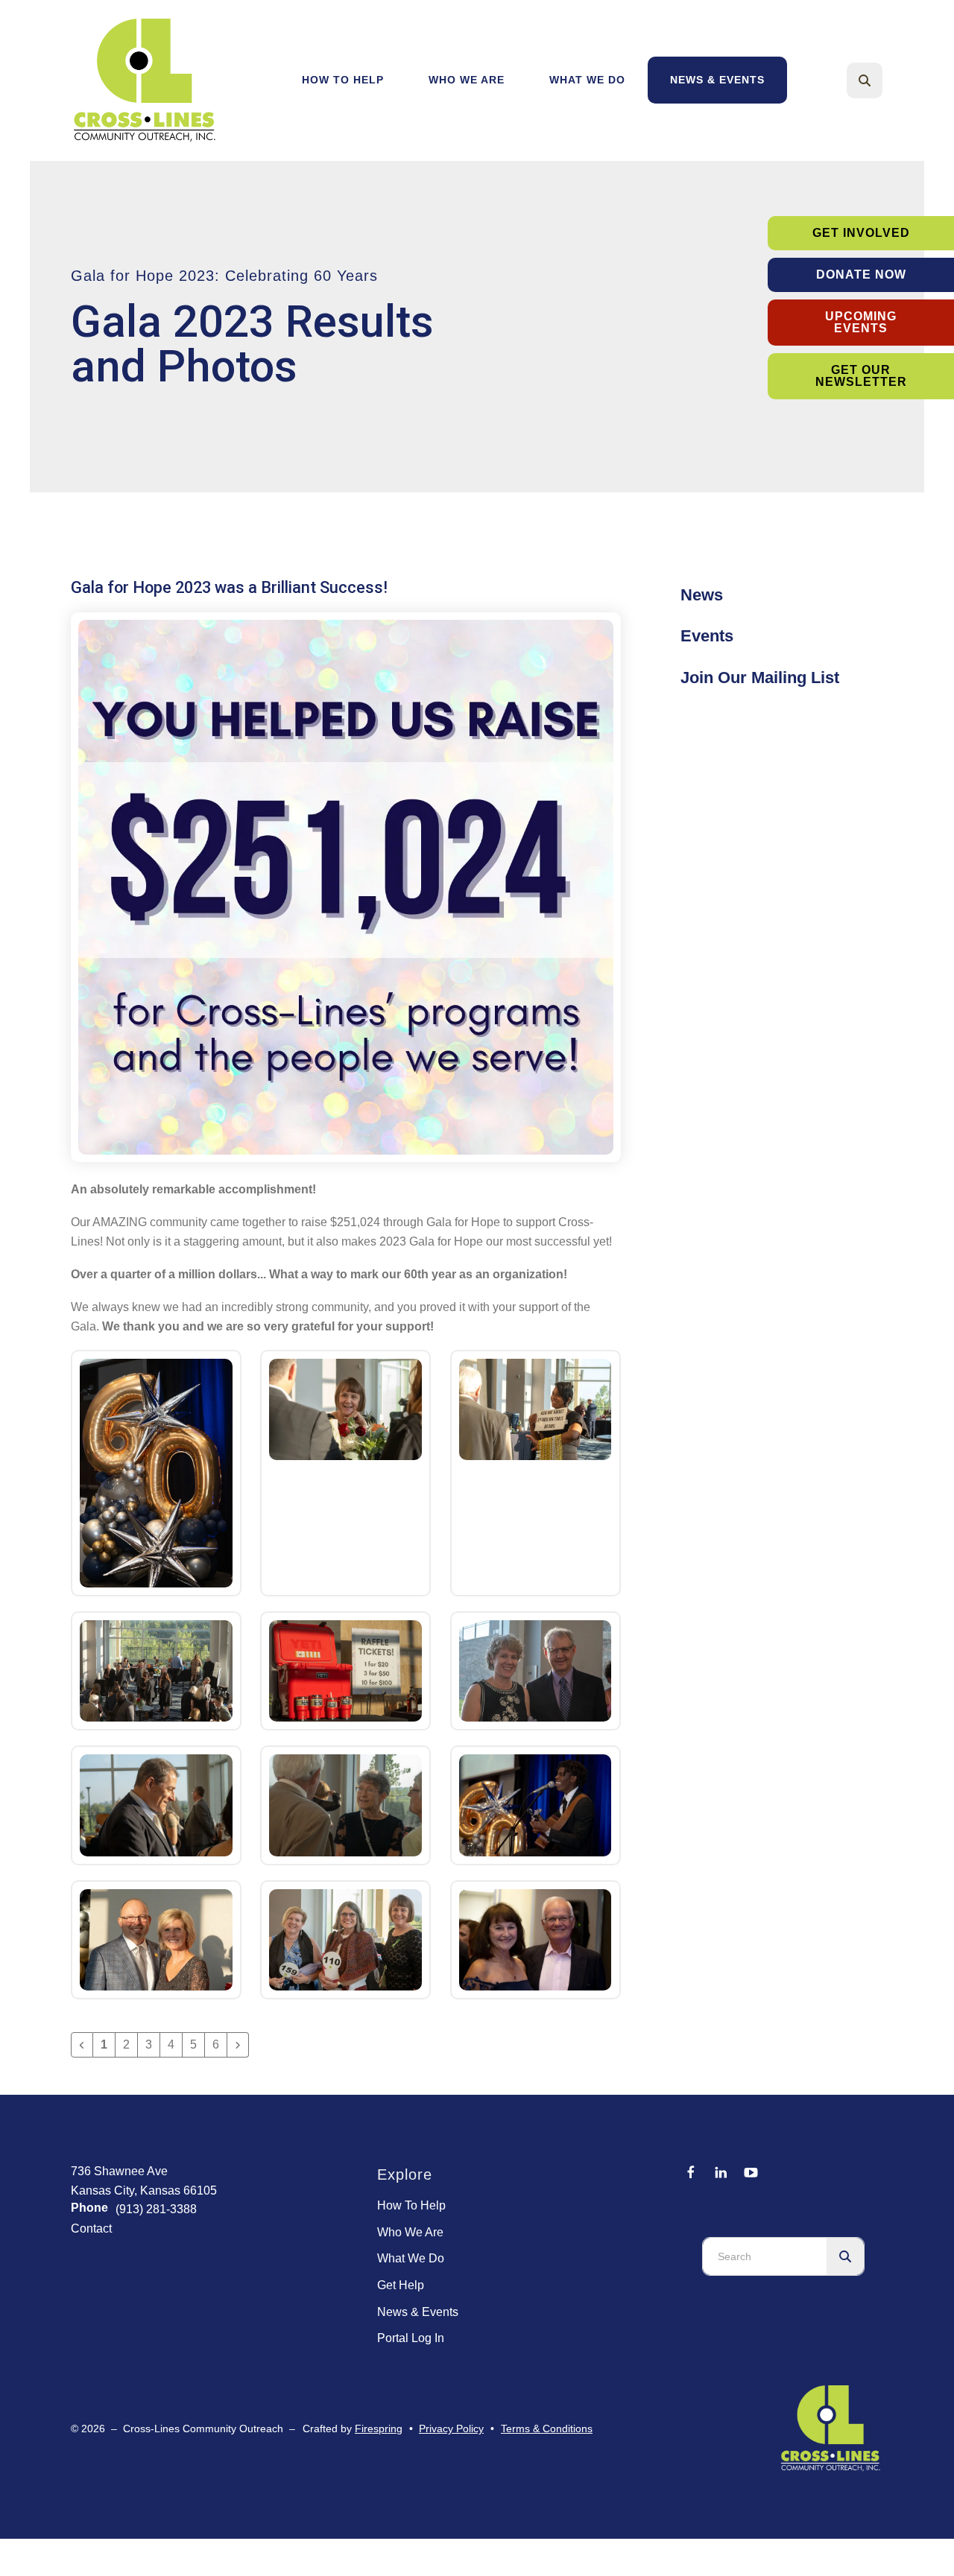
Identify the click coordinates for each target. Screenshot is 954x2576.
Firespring (379, 2429)
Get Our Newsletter (861, 376)
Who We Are (467, 80)
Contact (91, 2228)
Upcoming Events (861, 322)
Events (707, 636)
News (702, 595)
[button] (865, 80)
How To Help (343, 80)
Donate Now (861, 275)
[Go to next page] (238, 2045)
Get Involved (861, 233)
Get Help (401, 2285)
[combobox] (885, 80)
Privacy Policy (451, 2429)
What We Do (587, 80)
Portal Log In (411, 2338)
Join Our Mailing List (760, 678)
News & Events (717, 80)
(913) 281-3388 (156, 2209)
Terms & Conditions (547, 2429)
